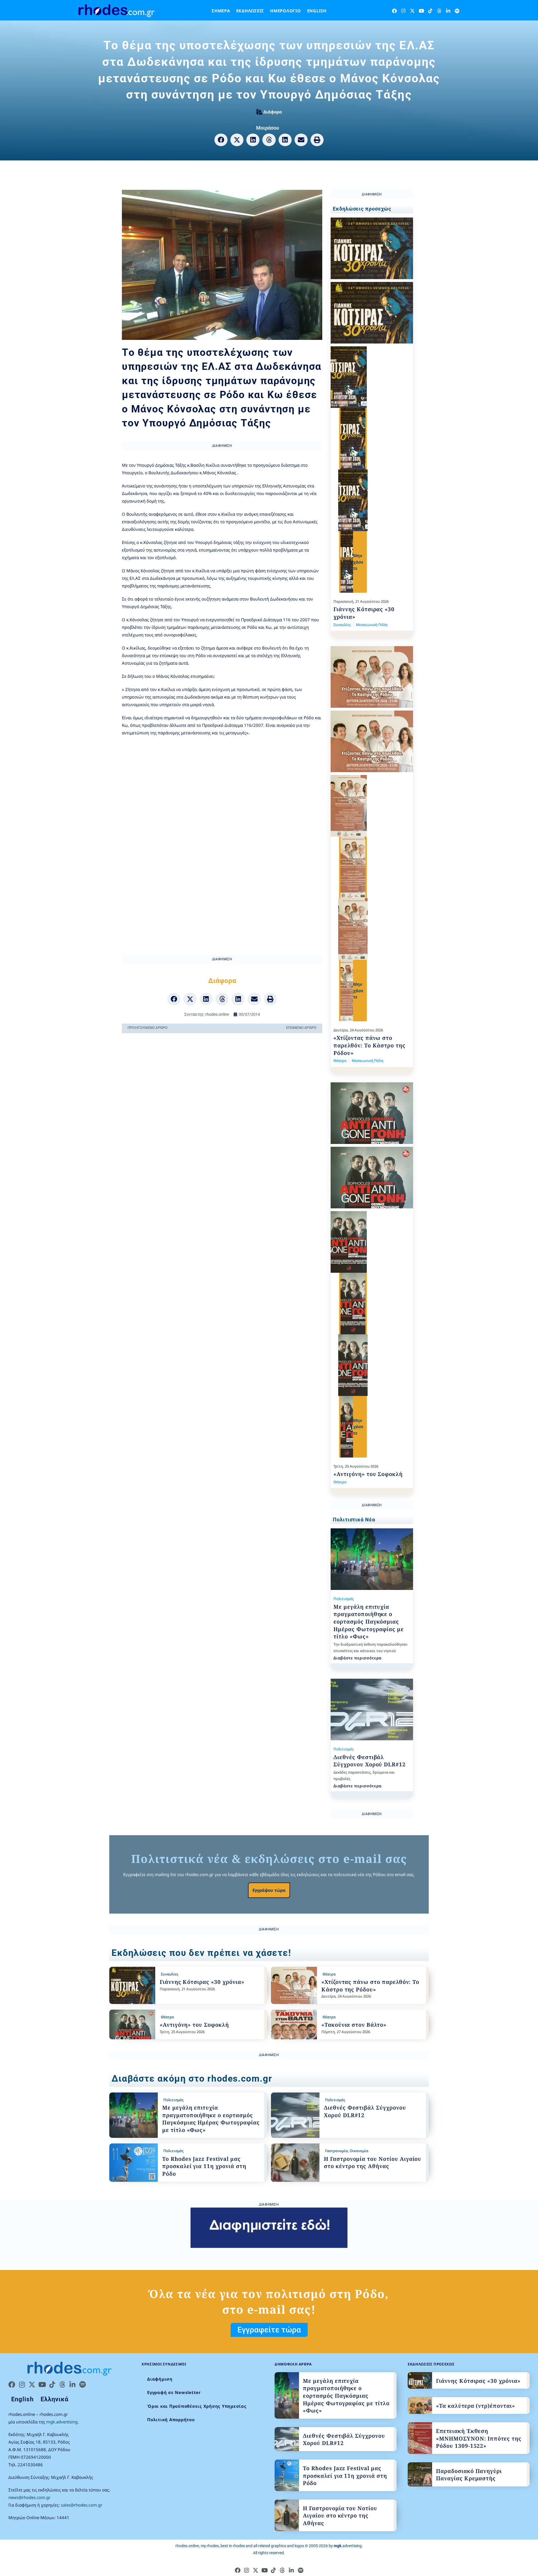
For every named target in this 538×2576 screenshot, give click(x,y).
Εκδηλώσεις (250, 11)
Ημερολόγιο (286, 11)
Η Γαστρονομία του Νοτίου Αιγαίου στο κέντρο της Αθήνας (373, 2163)
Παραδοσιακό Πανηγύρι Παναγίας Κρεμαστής (469, 2475)
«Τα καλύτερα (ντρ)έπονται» (476, 2406)
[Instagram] (403, 11)
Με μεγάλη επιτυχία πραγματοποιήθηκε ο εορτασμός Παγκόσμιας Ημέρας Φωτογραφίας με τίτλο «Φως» (369, 1622)
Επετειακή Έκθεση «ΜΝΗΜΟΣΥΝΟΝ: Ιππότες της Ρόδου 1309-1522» (479, 2438)
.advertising (348, 2546)
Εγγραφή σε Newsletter (174, 2392)
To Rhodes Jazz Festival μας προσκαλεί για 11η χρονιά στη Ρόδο (204, 2166)
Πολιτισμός (344, 1599)
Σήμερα (221, 11)
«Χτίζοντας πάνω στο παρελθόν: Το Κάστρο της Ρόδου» (369, 1045)
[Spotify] (457, 11)
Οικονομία (359, 2151)
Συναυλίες (342, 625)
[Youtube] (421, 11)
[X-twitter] (412, 11)
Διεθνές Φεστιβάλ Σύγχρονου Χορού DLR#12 (370, 1761)
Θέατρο (340, 1061)
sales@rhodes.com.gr (82, 2505)
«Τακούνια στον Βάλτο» (354, 2025)
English (317, 11)
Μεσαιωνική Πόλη (372, 625)
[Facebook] (394, 11)
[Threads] (439, 11)
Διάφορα (273, 112)
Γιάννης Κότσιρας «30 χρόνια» (202, 1982)
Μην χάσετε (358, 562)
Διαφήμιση (160, 2379)
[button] (221, 140)
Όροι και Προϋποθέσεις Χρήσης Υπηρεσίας (197, 2406)
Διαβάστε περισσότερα (358, 1658)
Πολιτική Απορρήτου (171, 2419)
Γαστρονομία (336, 2151)
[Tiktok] (430, 11)
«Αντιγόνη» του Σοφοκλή (368, 1474)
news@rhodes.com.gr (29, 2497)
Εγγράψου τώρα (269, 1890)
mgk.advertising (62, 2422)
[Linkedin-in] (448, 11)
